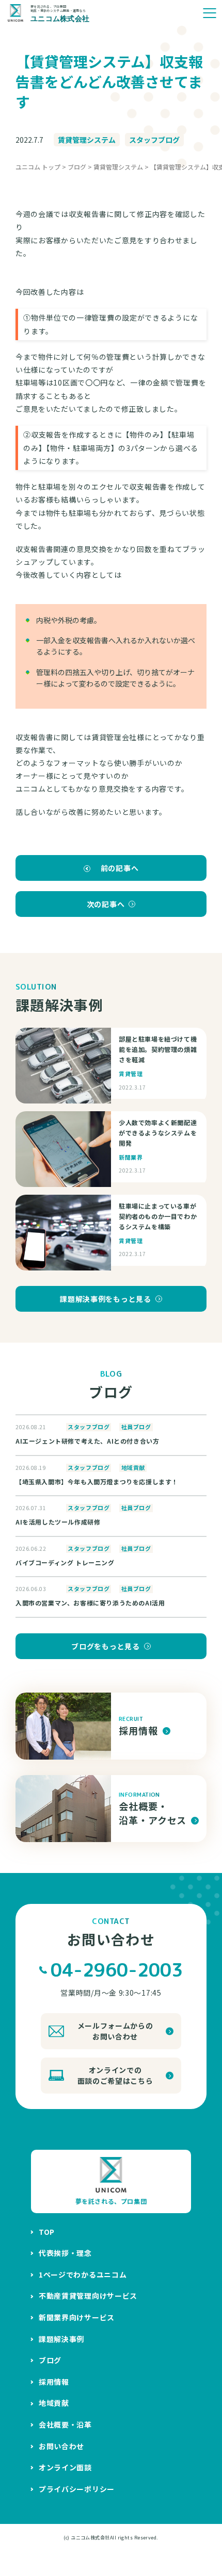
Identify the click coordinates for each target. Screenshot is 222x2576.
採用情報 (54, 2382)
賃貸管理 (131, 1074)
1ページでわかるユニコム (83, 2274)
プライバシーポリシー (77, 2489)
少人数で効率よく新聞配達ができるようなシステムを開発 (158, 1133)
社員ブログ (136, 1427)
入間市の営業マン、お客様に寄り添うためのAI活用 (90, 1603)
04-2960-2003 (117, 1970)
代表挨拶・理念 (65, 2253)
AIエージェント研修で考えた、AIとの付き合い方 (87, 1441)
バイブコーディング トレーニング (65, 1562)
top (47, 2232)
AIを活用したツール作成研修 (58, 1522)
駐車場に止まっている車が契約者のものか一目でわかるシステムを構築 (158, 1216)
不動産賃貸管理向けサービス (88, 2296)
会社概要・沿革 (65, 2424)
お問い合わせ (61, 2446)
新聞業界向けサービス (77, 2317)
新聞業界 (131, 1157)
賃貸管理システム (87, 140)
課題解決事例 (61, 2339)
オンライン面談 (65, 2467)
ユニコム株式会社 (90, 2538)
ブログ (50, 2360)
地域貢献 (133, 1468)
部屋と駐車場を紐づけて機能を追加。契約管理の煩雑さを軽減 (158, 1049)
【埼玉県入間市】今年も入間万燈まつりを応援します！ (97, 1482)
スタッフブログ (154, 140)
